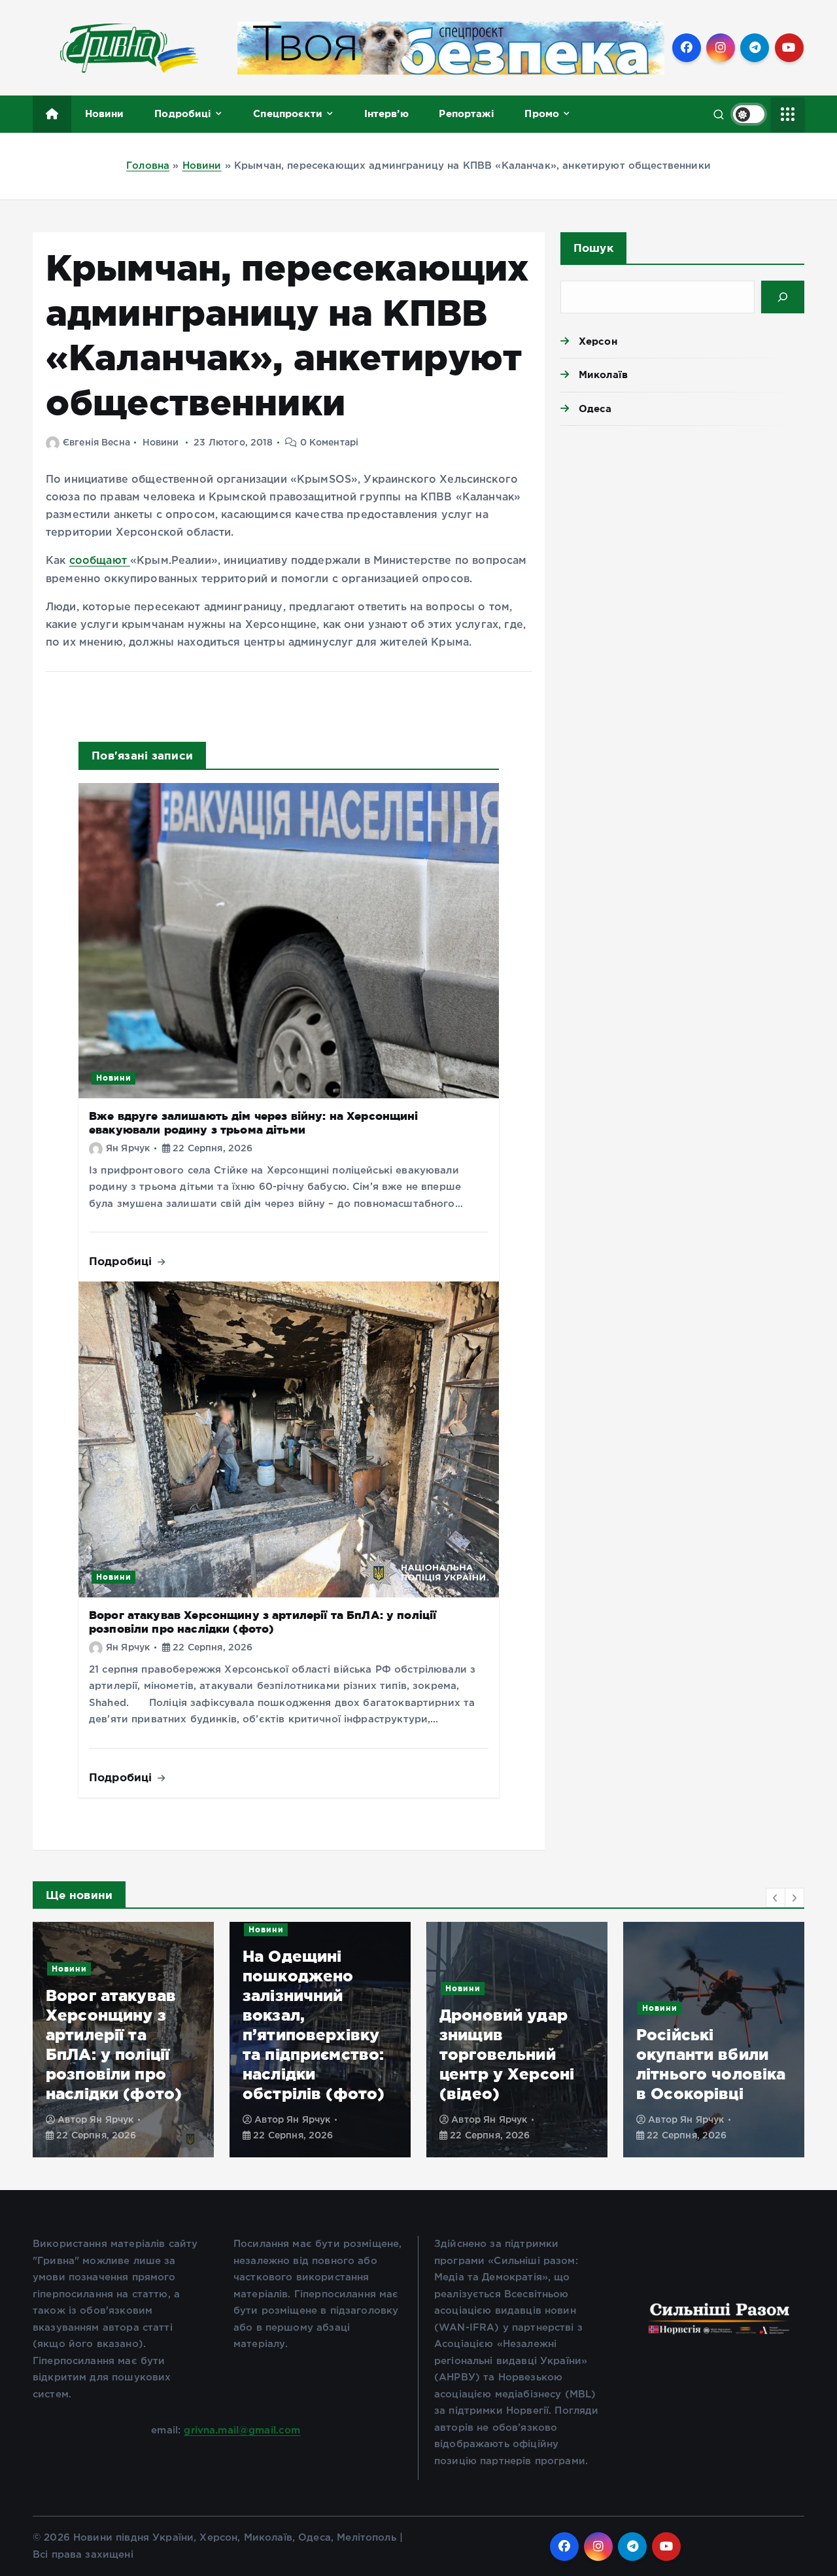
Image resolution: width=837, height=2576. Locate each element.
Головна (148, 166)
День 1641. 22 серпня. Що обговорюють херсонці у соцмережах (767, 2054)
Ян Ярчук (128, 1149)
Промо (542, 113)
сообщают (100, 561)
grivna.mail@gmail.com (242, 2430)
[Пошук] (783, 297)
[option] (196, 2040)
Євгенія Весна (96, 443)
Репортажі (466, 113)
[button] (776, 1898)
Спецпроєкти (288, 113)
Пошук (593, 248)
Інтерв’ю (386, 113)
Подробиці (183, 113)
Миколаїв (603, 374)
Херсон (598, 341)
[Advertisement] (682, 537)
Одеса (595, 409)
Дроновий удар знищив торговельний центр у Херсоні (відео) (383, 2054)
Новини (105, 113)
